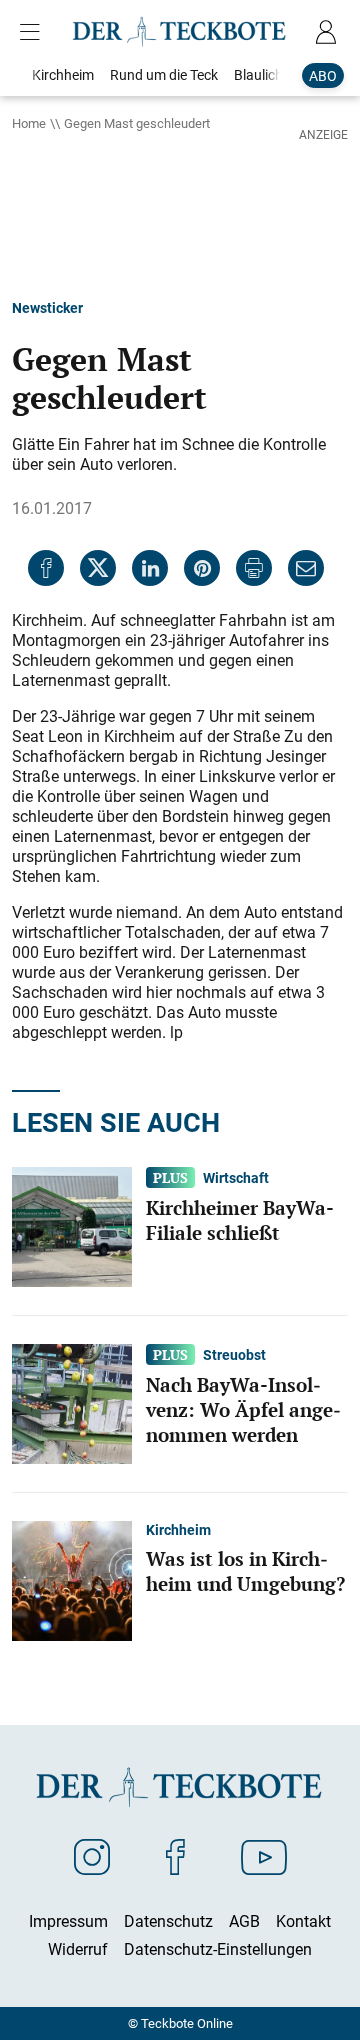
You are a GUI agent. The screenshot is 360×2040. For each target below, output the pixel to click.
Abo (323, 75)
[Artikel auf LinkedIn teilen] (150, 568)
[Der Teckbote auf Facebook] (175, 1856)
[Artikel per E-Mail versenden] (306, 568)
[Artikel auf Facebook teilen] (46, 568)
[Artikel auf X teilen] (98, 568)
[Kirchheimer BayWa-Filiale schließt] (72, 1226)
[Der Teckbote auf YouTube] (264, 1856)
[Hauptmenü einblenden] (34, 32)
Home (29, 123)
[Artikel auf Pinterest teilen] (202, 568)
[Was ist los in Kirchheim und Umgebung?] (72, 1580)
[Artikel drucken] (254, 568)
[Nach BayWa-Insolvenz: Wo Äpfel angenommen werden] (72, 1403)
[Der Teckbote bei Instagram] (92, 1856)
